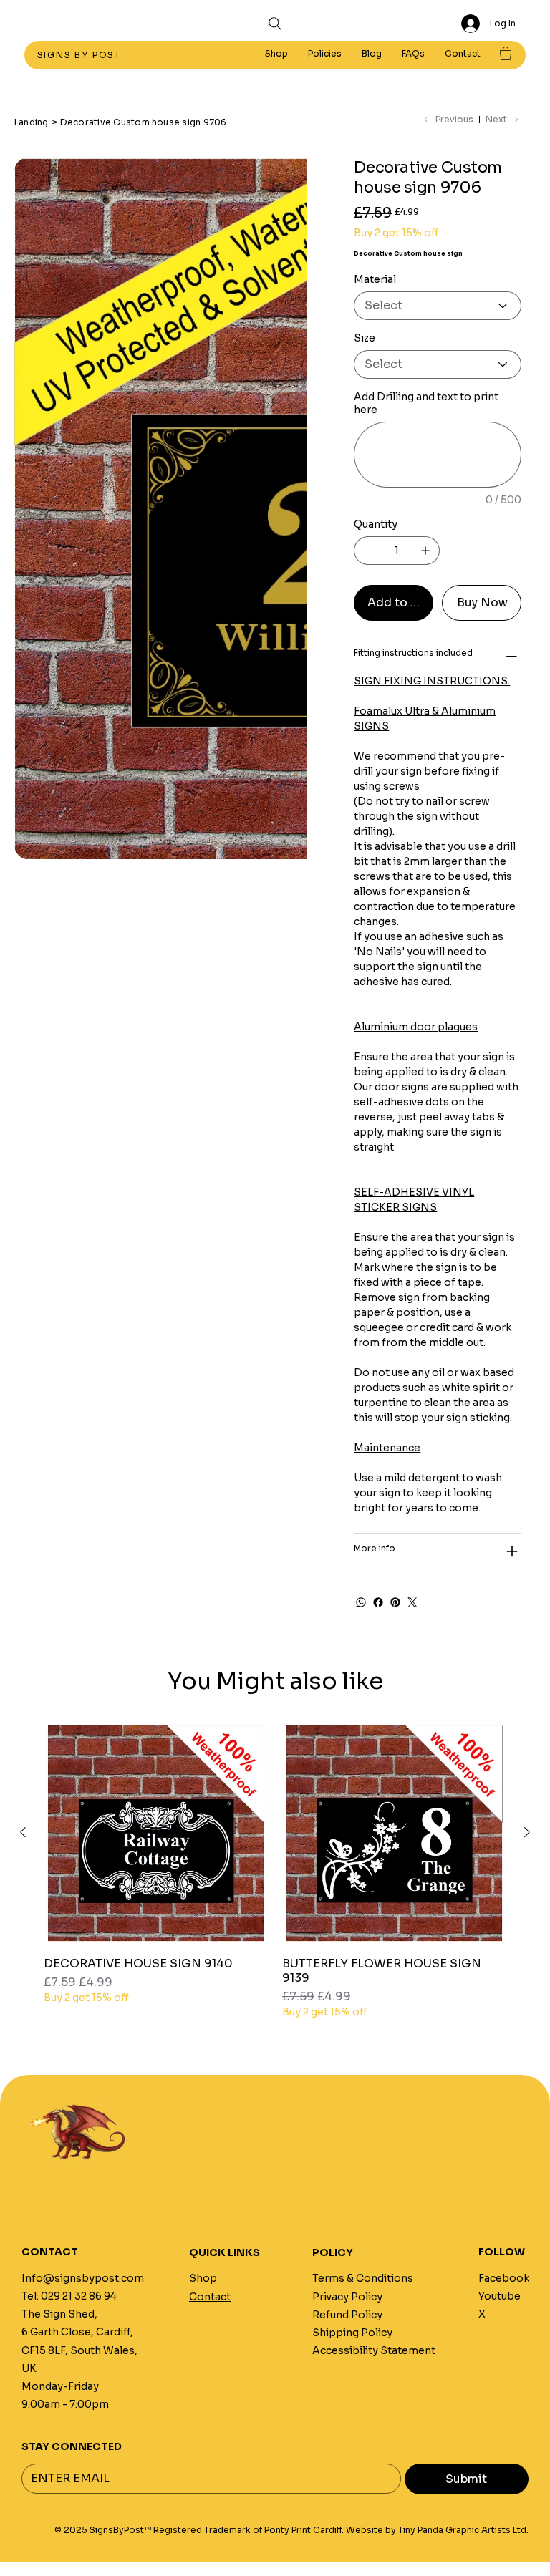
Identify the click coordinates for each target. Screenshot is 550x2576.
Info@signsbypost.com (83, 2278)
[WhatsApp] (361, 1602)
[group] (275, 1870)
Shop (203, 2278)
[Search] (275, 24)
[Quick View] (156, 1833)
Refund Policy (347, 2315)
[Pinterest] (395, 1602)
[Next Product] (527, 1832)
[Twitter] (412, 1602)
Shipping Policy (352, 2333)
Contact (210, 2297)
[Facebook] (378, 1602)
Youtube (500, 2296)
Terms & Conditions (363, 2278)
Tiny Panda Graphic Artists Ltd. (463, 2530)
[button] (325, 54)
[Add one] (425, 551)
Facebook (504, 2278)
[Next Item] (287, 304)
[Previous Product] (23, 1832)
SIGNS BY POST (81, 55)
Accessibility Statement (374, 2350)
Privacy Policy (347, 2297)
